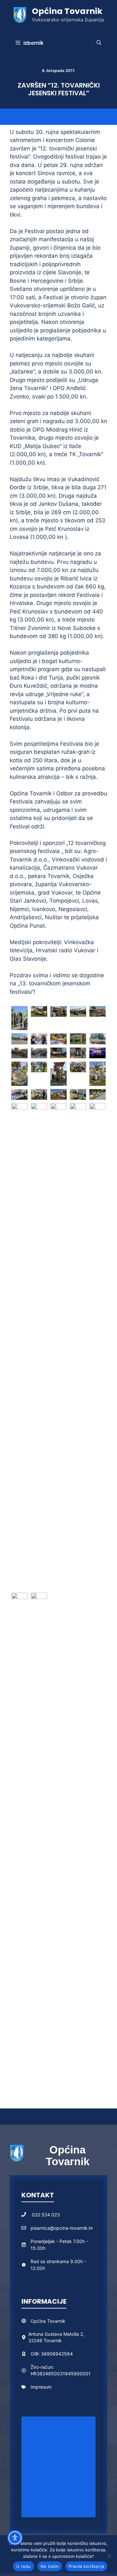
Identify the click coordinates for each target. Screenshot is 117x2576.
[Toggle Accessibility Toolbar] (15, 2538)
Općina (39, 2321)
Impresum (41, 2387)
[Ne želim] (109, 2556)
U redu (24, 2566)
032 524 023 (46, 2215)
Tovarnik (56, 2321)
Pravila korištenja (86, 2566)
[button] (99, 43)
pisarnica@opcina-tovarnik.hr (62, 2228)
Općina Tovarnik (67, 11)
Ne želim (50, 2566)
